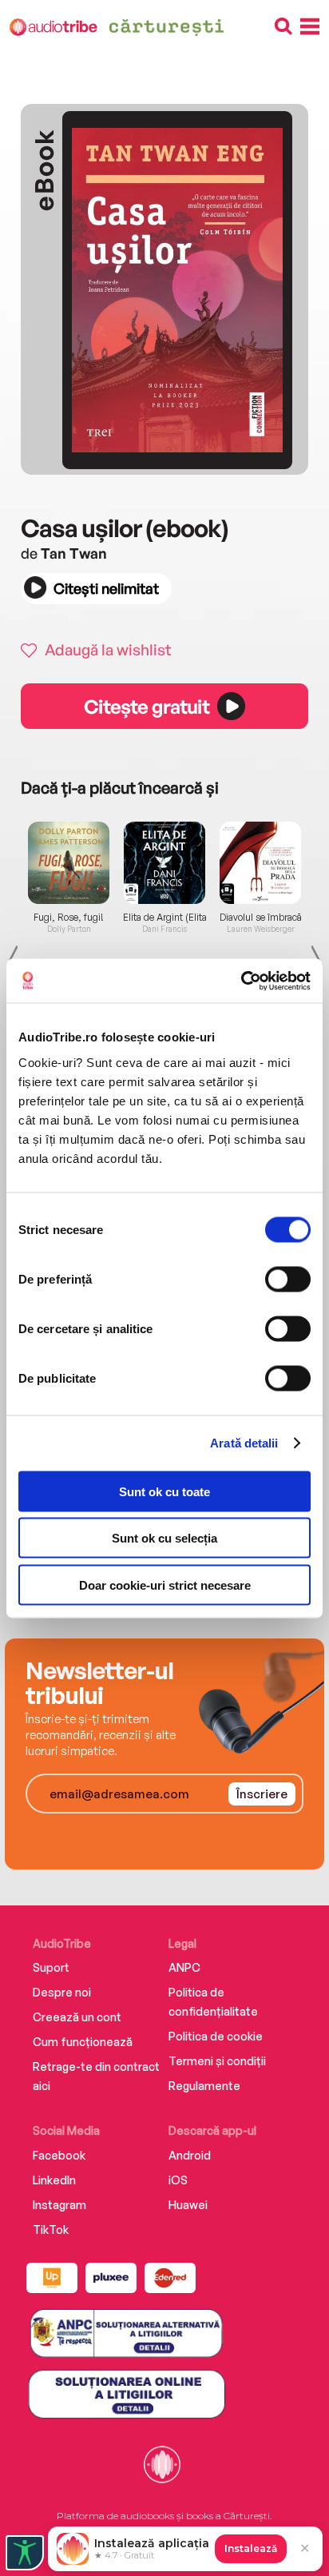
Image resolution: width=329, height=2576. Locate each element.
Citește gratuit (146, 707)
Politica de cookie (216, 2036)
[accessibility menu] (25, 2553)
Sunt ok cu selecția (164, 1538)
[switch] (288, 1279)
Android (190, 2155)
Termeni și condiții (217, 2061)
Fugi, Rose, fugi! (69, 918)
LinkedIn (54, 2180)
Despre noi (62, 1992)
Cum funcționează (83, 2042)
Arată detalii (244, 1443)
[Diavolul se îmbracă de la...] (260, 862)
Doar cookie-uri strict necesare (165, 1585)
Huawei (188, 2205)
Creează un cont (77, 2017)
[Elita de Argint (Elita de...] (164, 862)
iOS (178, 2180)
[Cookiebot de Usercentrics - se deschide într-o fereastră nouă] (241, 981)
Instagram (59, 2205)
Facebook (59, 2155)
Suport (51, 1967)
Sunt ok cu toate (164, 1491)
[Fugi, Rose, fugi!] (69, 862)
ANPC (184, 1967)
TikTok (51, 2230)
